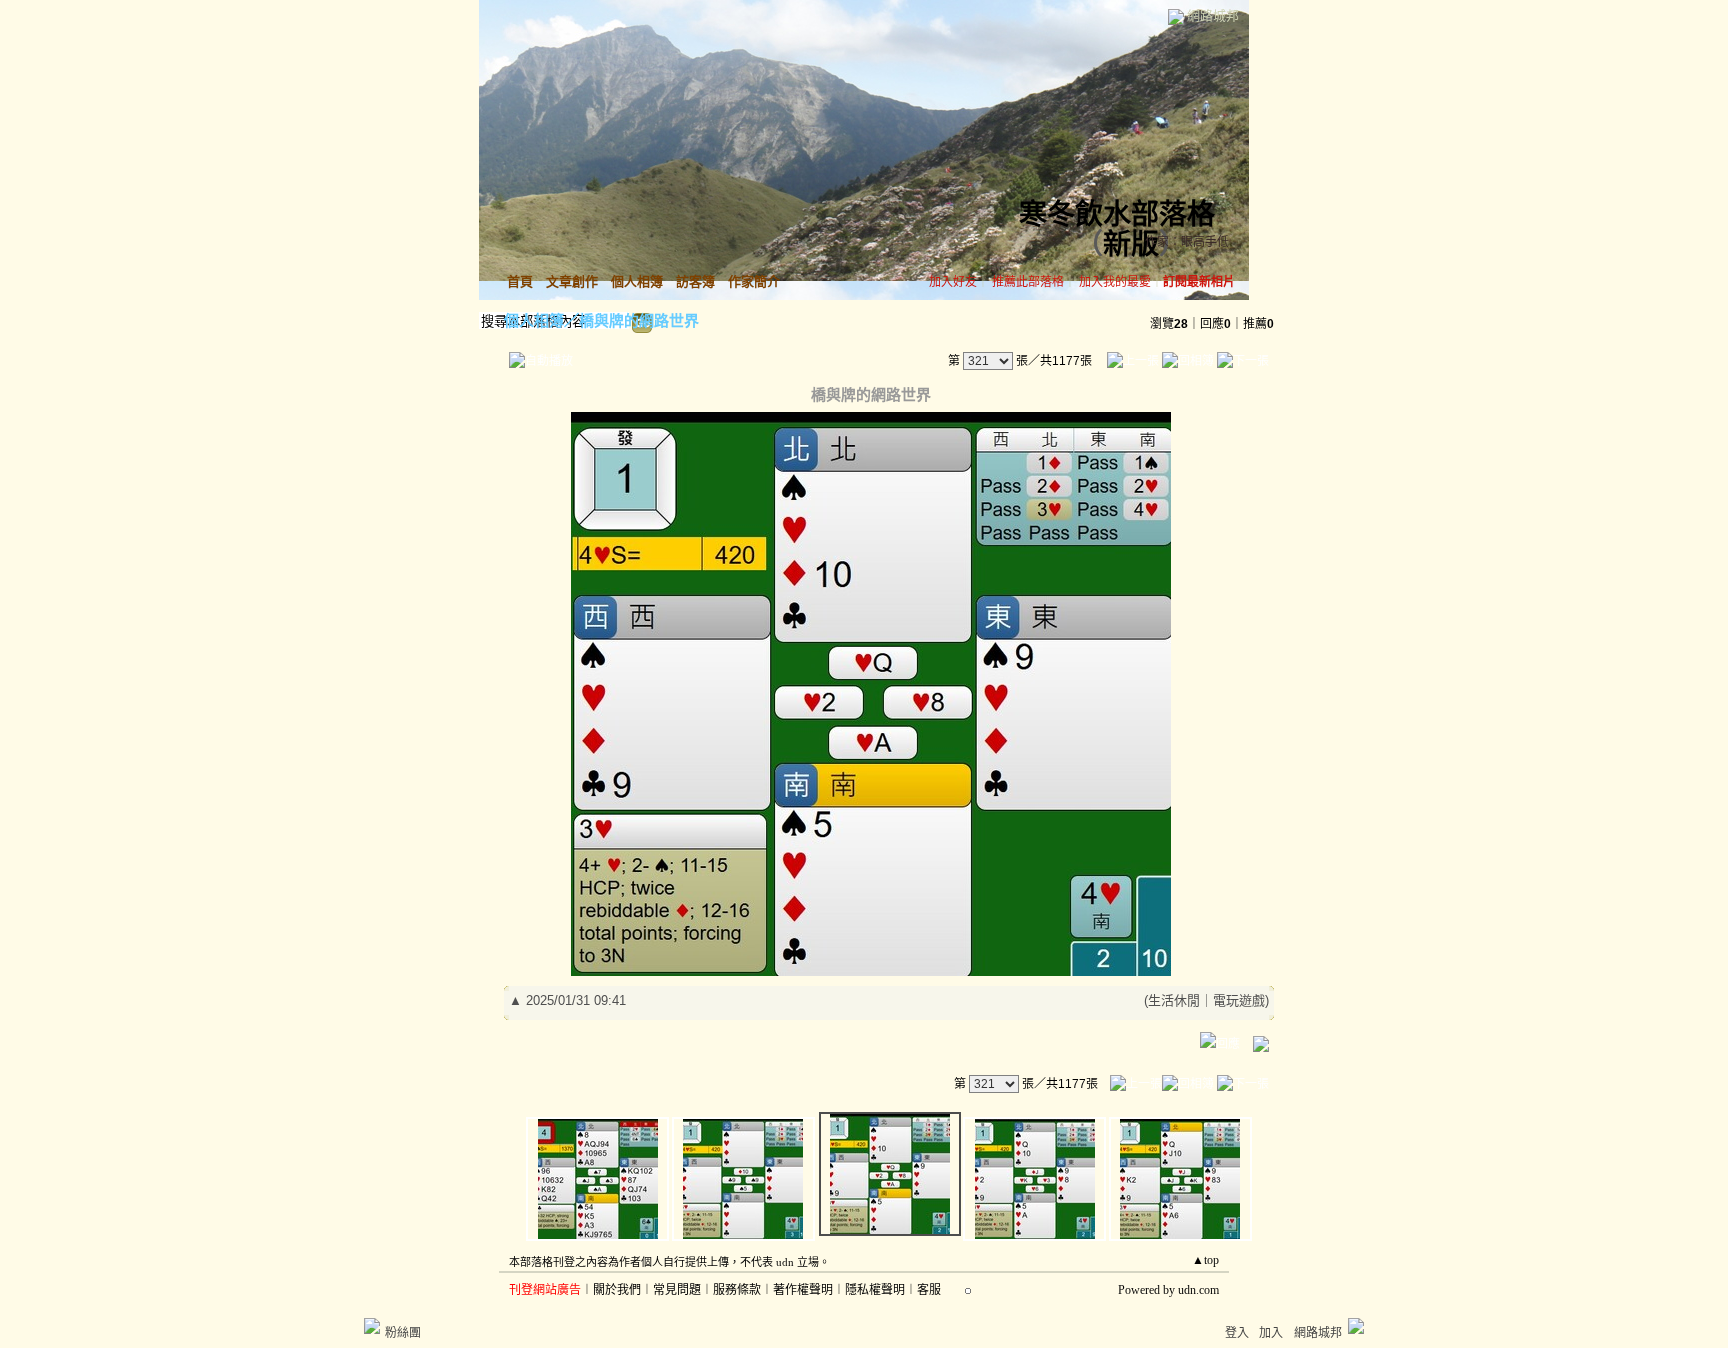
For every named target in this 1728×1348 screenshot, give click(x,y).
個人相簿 (637, 281)
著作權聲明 (803, 1290)
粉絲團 (403, 1333)
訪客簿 (695, 281)
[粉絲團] (372, 1326)
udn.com (1198, 1290)
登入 (1237, 1333)
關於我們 (617, 1290)
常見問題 (677, 1290)
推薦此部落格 (1028, 282)
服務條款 (737, 1290)
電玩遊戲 (1239, 1000)
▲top (1205, 1260)
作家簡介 (754, 281)
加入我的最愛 (1115, 282)
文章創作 (572, 281)
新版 (1131, 244)
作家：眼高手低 (1187, 242)
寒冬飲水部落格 (1117, 214)
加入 (1271, 1333)
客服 (929, 1290)
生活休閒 (1174, 1000)
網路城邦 (1213, 15)
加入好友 (953, 282)
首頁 (520, 281)
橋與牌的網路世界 (639, 320)
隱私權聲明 (875, 1290)
